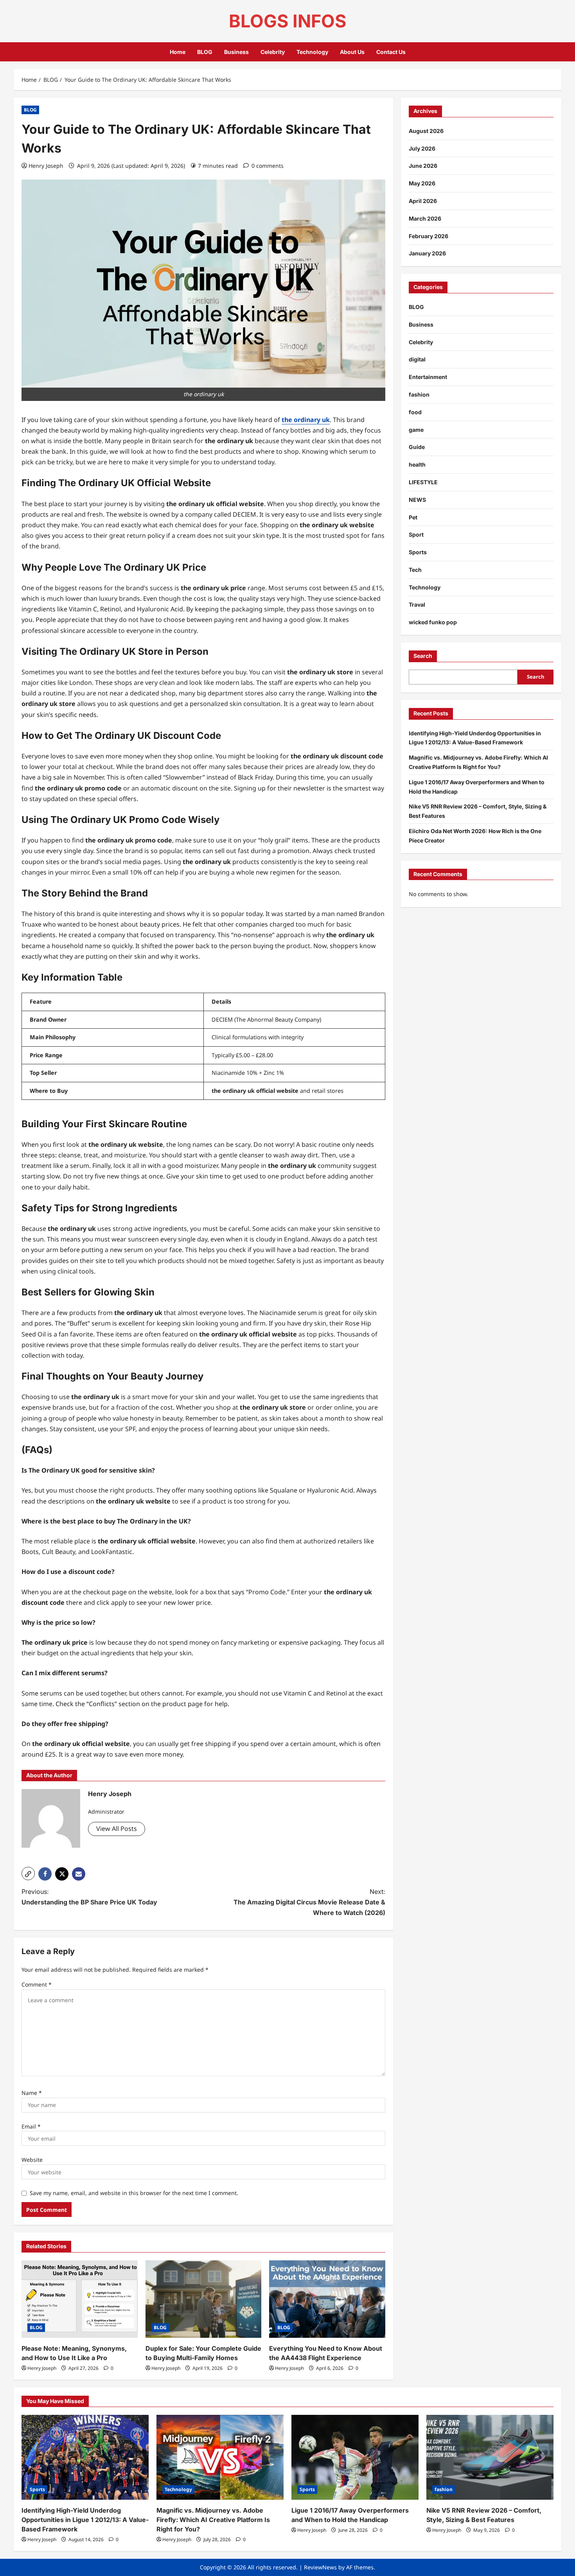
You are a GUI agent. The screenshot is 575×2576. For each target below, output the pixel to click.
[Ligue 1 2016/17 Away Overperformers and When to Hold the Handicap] (355, 2457)
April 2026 (423, 201)
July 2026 (422, 148)
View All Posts (117, 1829)
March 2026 (425, 218)
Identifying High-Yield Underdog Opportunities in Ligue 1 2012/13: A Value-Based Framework (85, 2520)
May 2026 (422, 183)
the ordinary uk (306, 420)
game (416, 430)
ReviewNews (320, 2567)
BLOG (205, 52)
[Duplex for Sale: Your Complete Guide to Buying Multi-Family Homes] (204, 2299)
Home (178, 52)
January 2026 (427, 254)
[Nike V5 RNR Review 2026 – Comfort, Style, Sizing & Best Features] (490, 2457)
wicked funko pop (433, 622)
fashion (419, 394)
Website (32, 2160)
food (415, 412)
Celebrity (273, 52)
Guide (417, 447)
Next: (309, 1902)
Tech (415, 570)
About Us (352, 52)
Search (423, 656)
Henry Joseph (46, 166)
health (417, 464)
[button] (28, 1874)
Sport (416, 535)
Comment (37, 1984)
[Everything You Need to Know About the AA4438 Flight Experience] (327, 2299)
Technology (312, 52)
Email (31, 2126)
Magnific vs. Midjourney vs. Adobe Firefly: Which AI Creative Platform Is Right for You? (213, 2520)
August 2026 (426, 131)
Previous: (89, 1897)
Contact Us (391, 52)
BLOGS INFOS (287, 21)
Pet (413, 517)
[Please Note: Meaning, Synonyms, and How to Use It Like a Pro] (80, 2299)
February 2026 (429, 236)
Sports (418, 552)
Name (32, 2093)
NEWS (417, 500)
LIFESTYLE (423, 482)
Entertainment (428, 377)
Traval (417, 605)
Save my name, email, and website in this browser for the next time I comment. (134, 2193)
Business (236, 52)
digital (417, 360)
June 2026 (423, 166)
